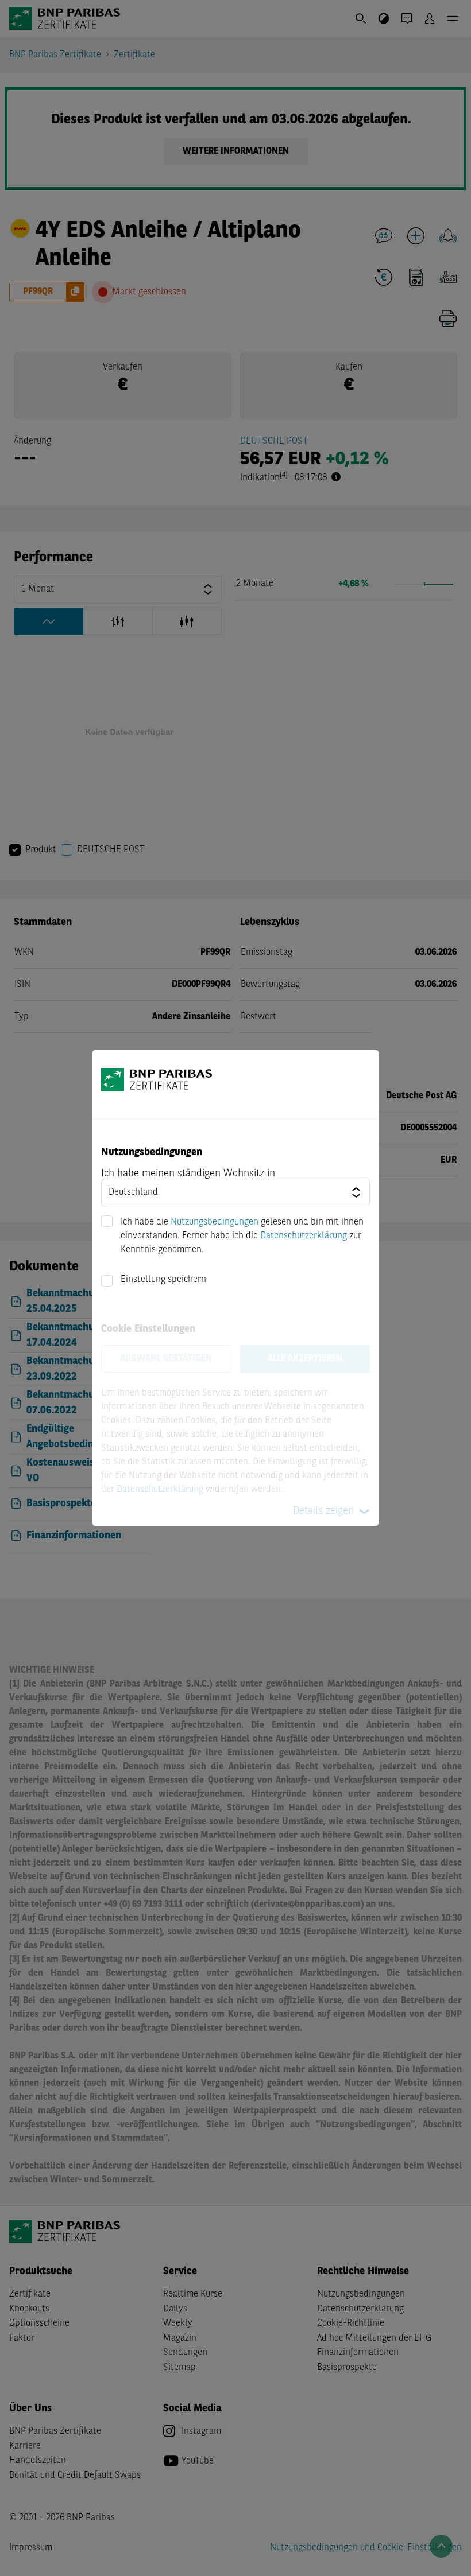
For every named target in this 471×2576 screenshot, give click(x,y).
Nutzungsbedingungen (215, 1222)
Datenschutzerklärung (304, 1236)
